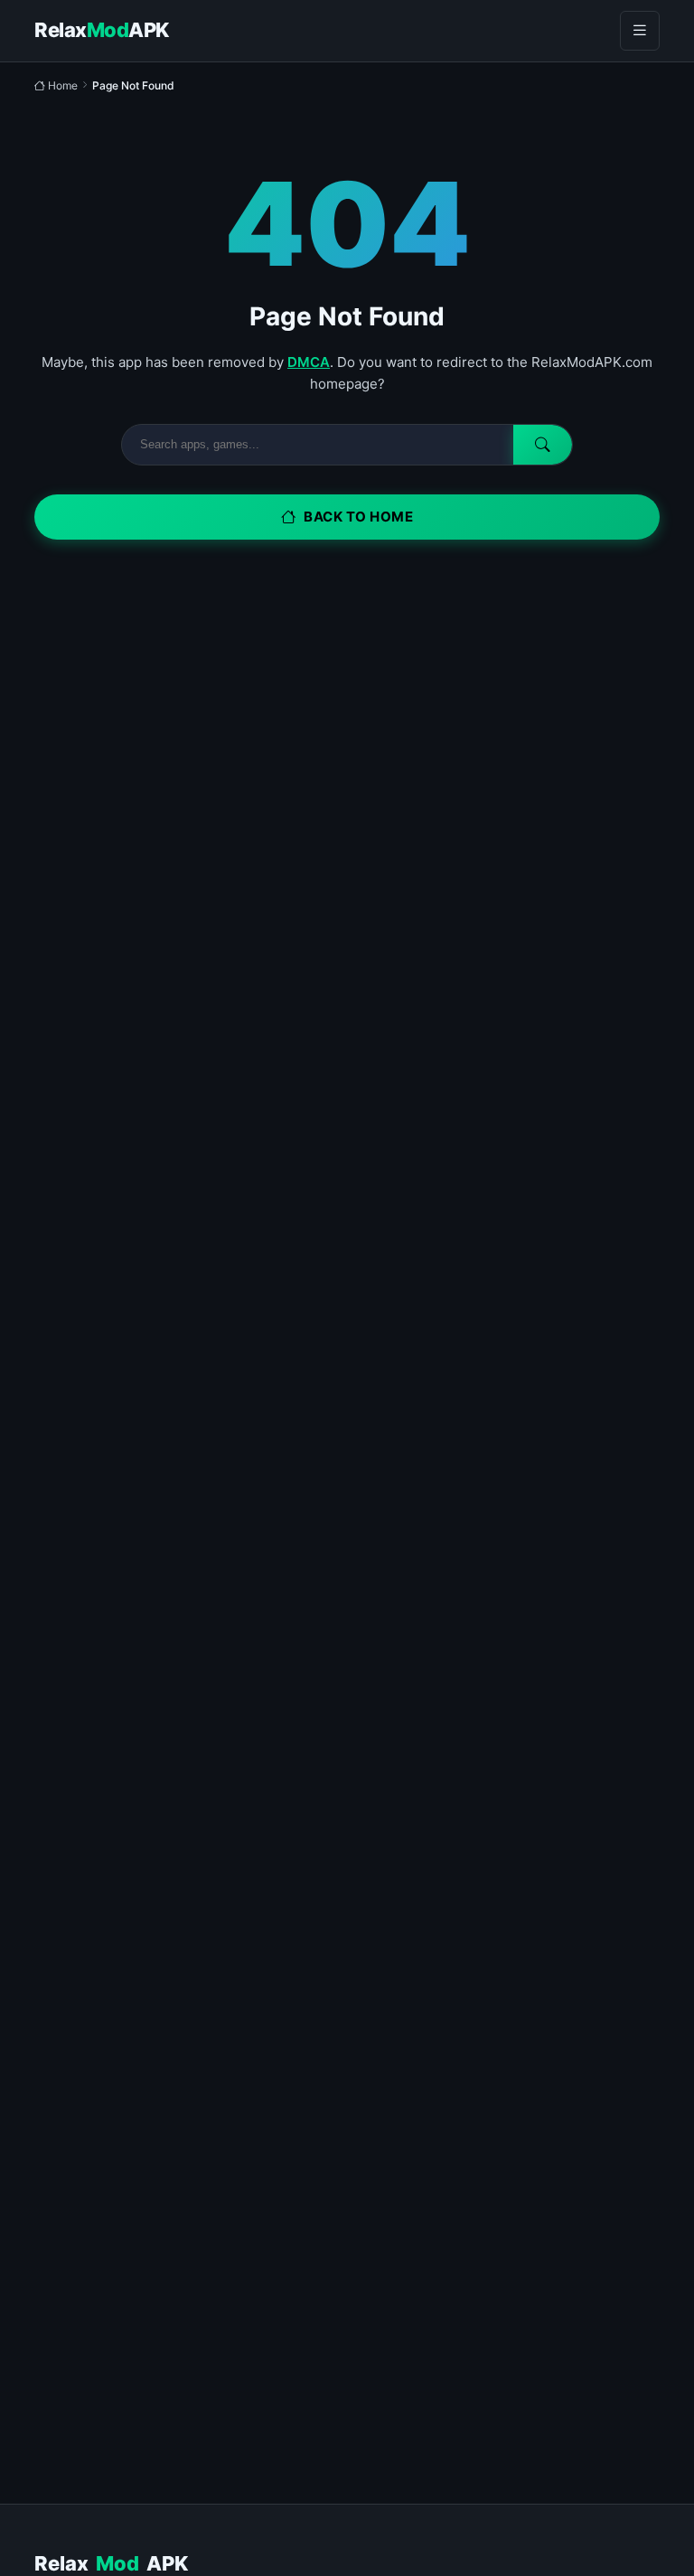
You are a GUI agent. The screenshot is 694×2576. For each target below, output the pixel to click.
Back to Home (358, 517)
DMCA (309, 362)
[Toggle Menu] (640, 31)
